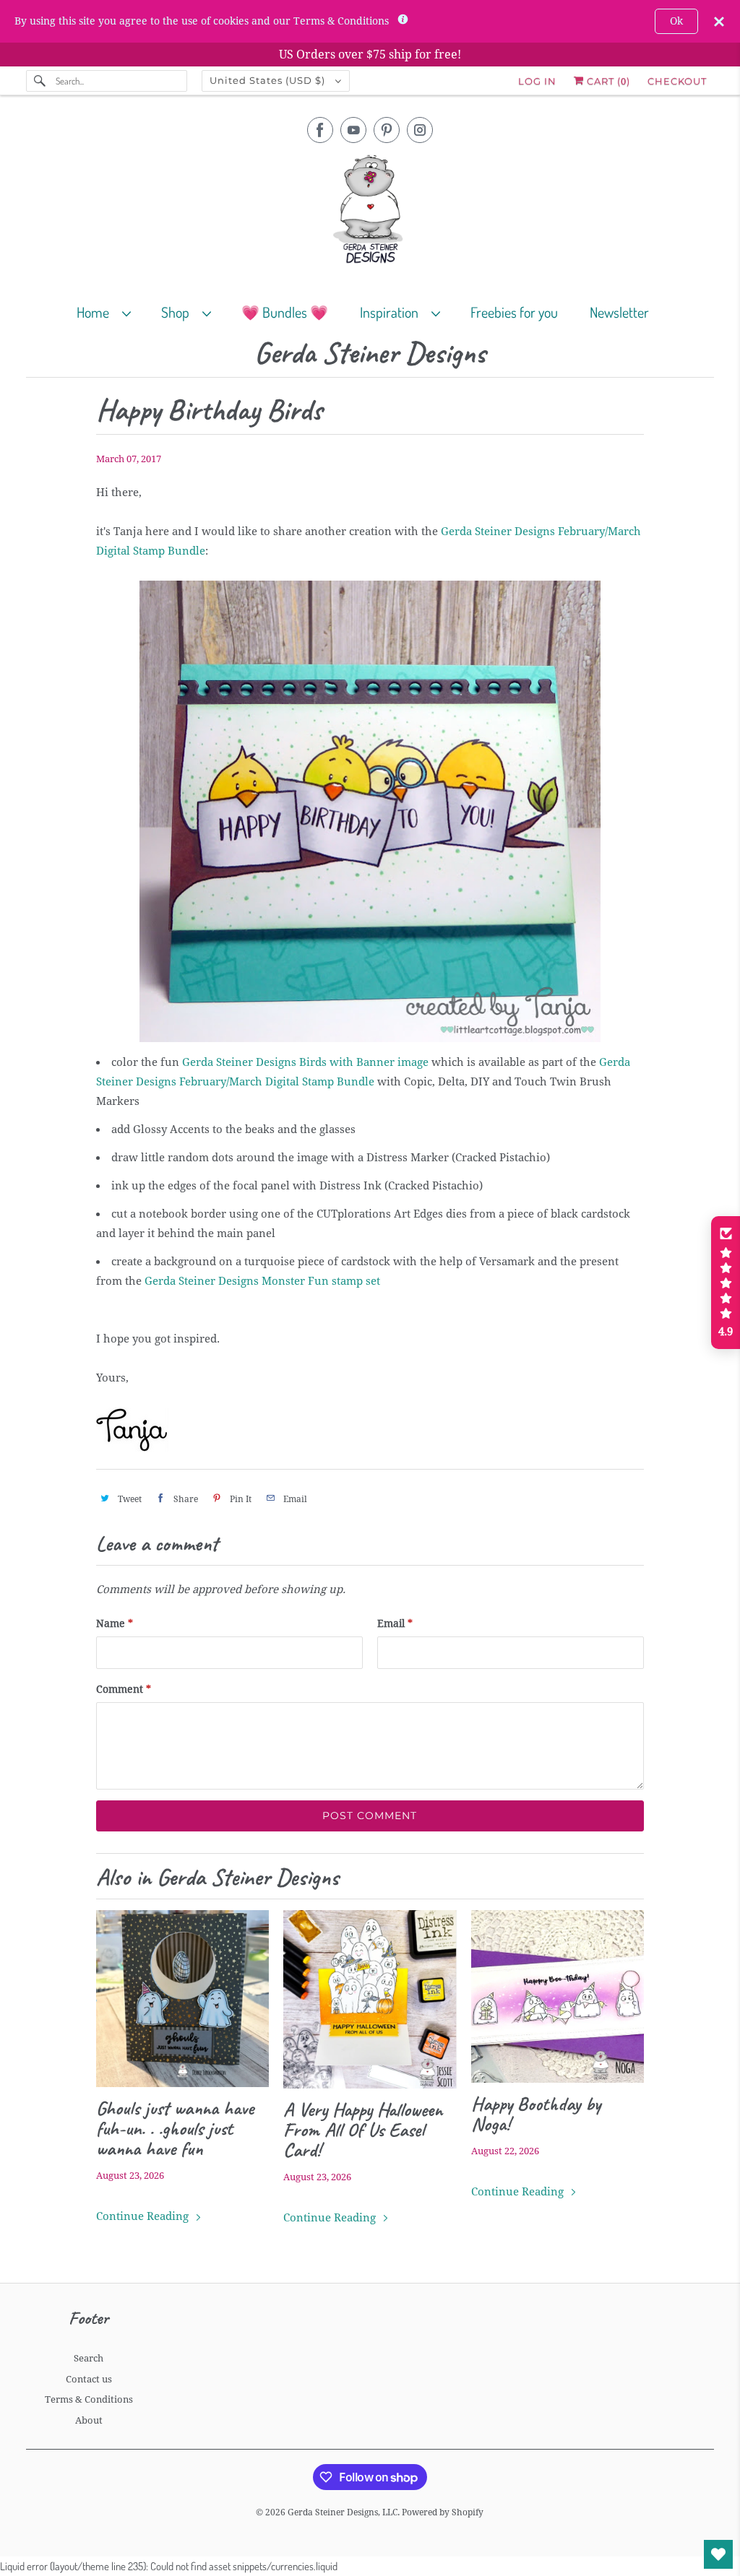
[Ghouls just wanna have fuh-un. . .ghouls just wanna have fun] (182, 1999)
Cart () (607, 81)
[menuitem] (110, 312)
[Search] (40, 81)
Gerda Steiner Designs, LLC (343, 2512)
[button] (726, 1283)
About (89, 2420)
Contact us (89, 2379)
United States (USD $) (269, 80)
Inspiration (392, 312)
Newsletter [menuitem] (619, 312)
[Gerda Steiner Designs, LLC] (370, 212)
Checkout (677, 81)
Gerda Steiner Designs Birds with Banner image (305, 1062)
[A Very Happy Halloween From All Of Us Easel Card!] (370, 1999)
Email (395, 1623)
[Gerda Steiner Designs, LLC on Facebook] (320, 130)
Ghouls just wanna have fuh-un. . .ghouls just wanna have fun (175, 2128)
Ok (676, 21)
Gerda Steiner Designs (370, 354)
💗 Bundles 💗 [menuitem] (285, 312)
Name (115, 1623)
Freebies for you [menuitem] (514, 312)
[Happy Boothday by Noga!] (558, 1996)
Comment (124, 1689)
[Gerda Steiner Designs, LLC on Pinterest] (387, 130)
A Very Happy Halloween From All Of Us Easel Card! (363, 2130)
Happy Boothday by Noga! (536, 2114)
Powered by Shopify (443, 2512)
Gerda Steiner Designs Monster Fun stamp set (262, 1281)
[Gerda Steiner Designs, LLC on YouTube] (353, 130)
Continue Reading (144, 2216)
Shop (178, 312)
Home (96, 312)
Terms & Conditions (89, 2399)
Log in (537, 81)
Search (89, 2358)
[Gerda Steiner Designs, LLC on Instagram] (420, 130)
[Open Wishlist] (718, 2554)
